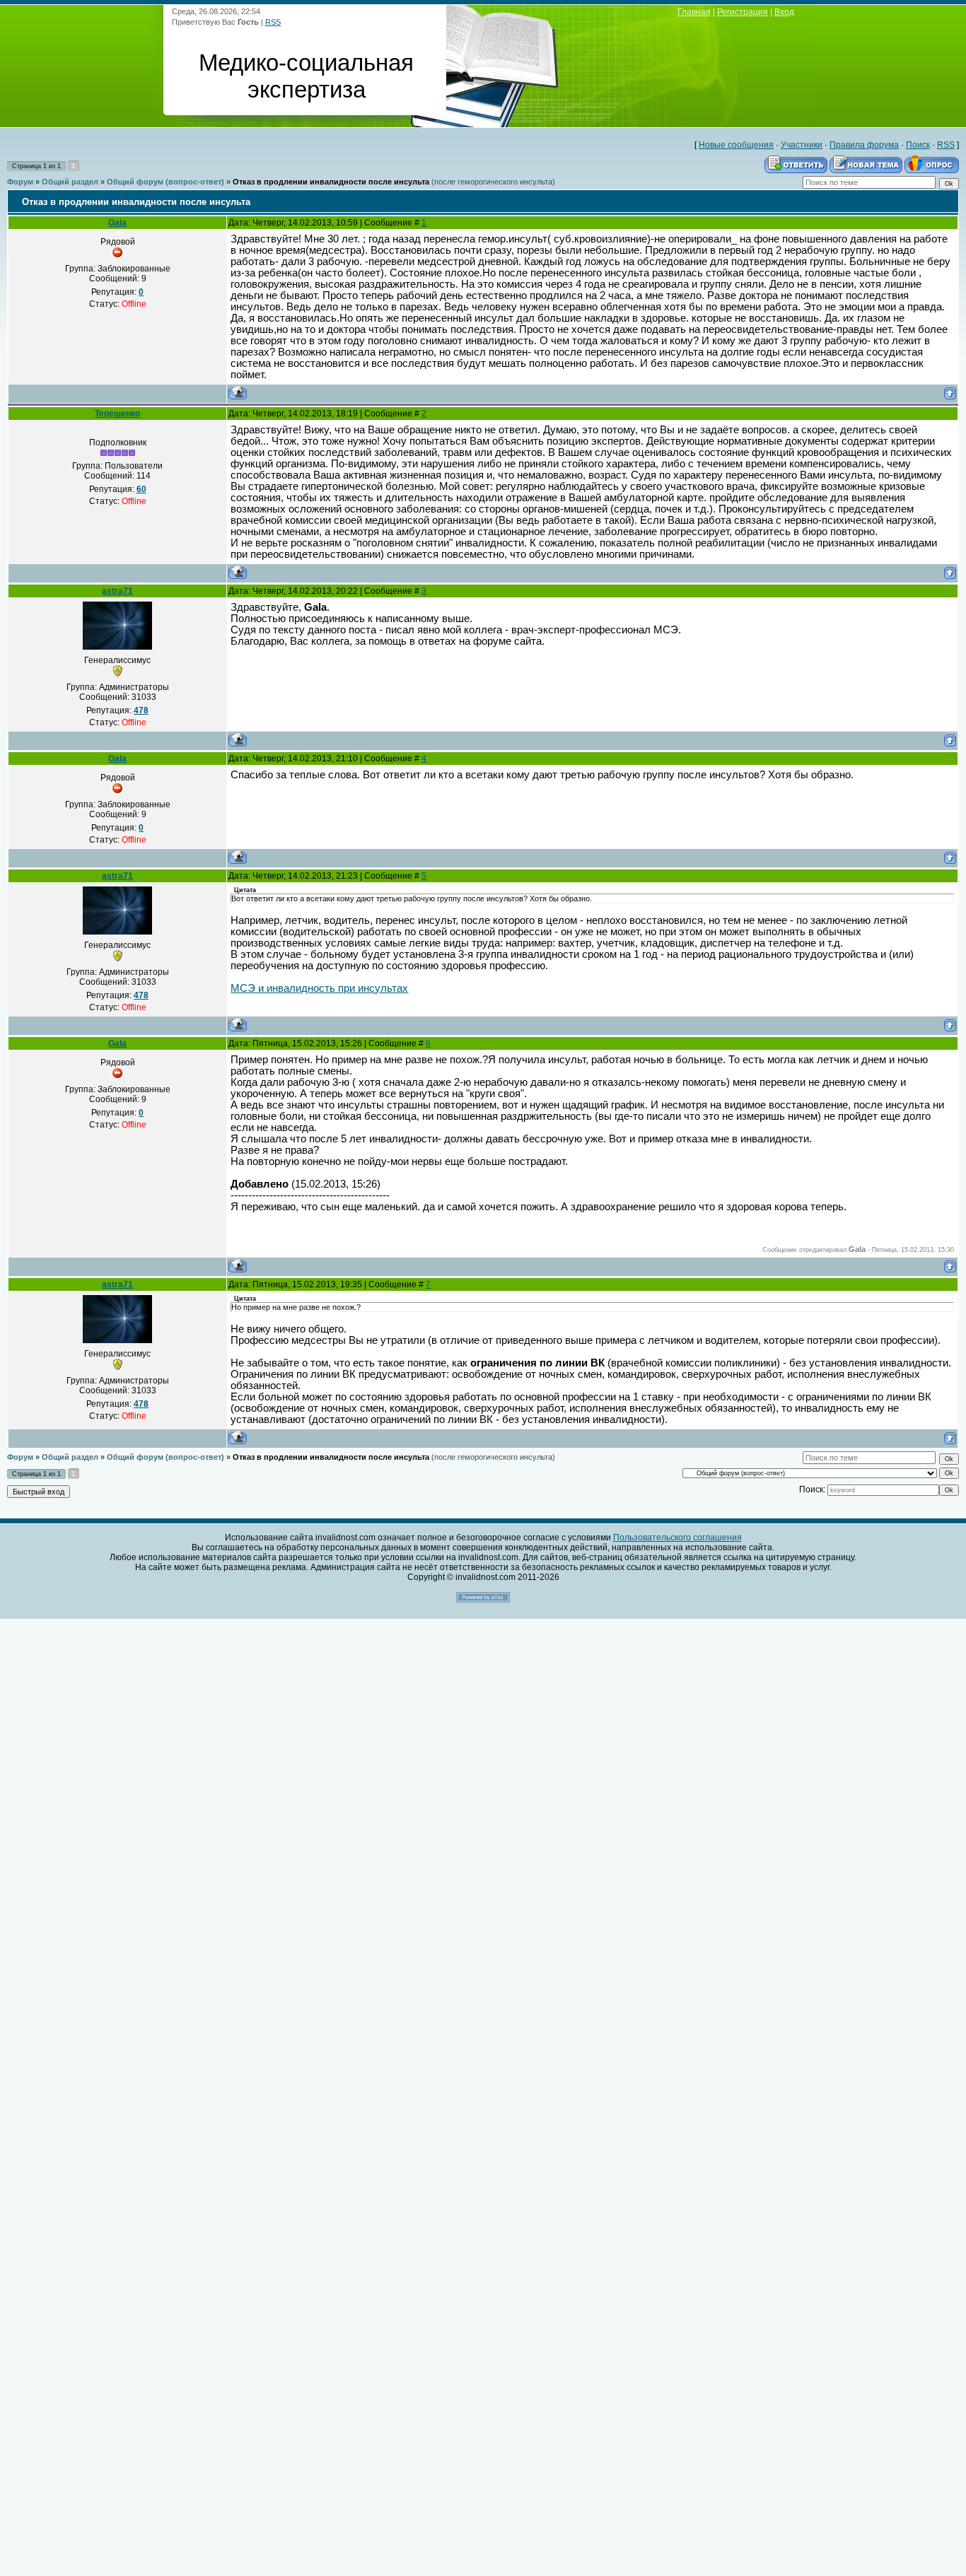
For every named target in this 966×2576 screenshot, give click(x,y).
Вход (784, 12)
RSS (273, 22)
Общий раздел (70, 182)
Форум (20, 182)
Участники (802, 145)
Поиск (918, 145)
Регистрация (743, 12)
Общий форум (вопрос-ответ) (165, 182)
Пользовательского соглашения (677, 1538)
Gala (117, 223)
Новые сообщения (736, 145)
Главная (694, 12)
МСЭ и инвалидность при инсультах (319, 988)
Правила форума (864, 145)
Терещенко (117, 414)
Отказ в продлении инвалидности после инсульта (331, 182)
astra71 (117, 591)
